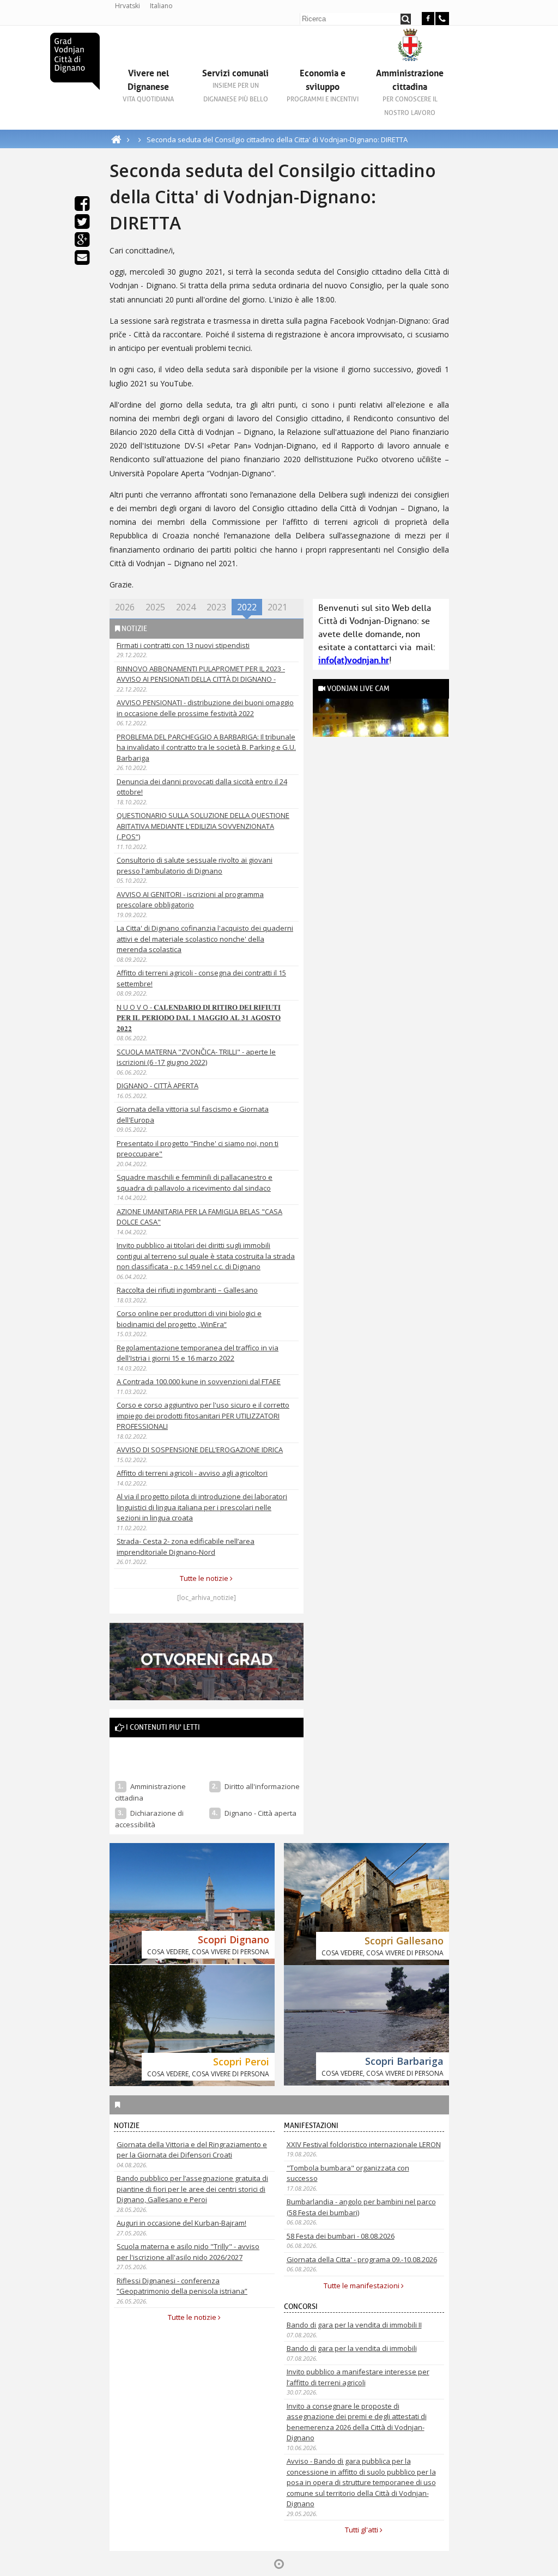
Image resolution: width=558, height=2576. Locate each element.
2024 (186, 607)
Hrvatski (128, 6)
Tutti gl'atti (362, 2530)
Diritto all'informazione (262, 1786)
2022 (247, 607)
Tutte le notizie (205, 1578)
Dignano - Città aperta (261, 1813)
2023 (216, 607)
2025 (155, 607)
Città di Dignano (75, 61)
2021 (277, 607)
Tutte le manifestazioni (362, 2286)
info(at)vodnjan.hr (354, 660)
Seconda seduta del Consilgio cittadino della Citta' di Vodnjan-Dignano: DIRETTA (277, 140)
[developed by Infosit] (279, 2564)
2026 (125, 607)
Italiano (161, 6)
